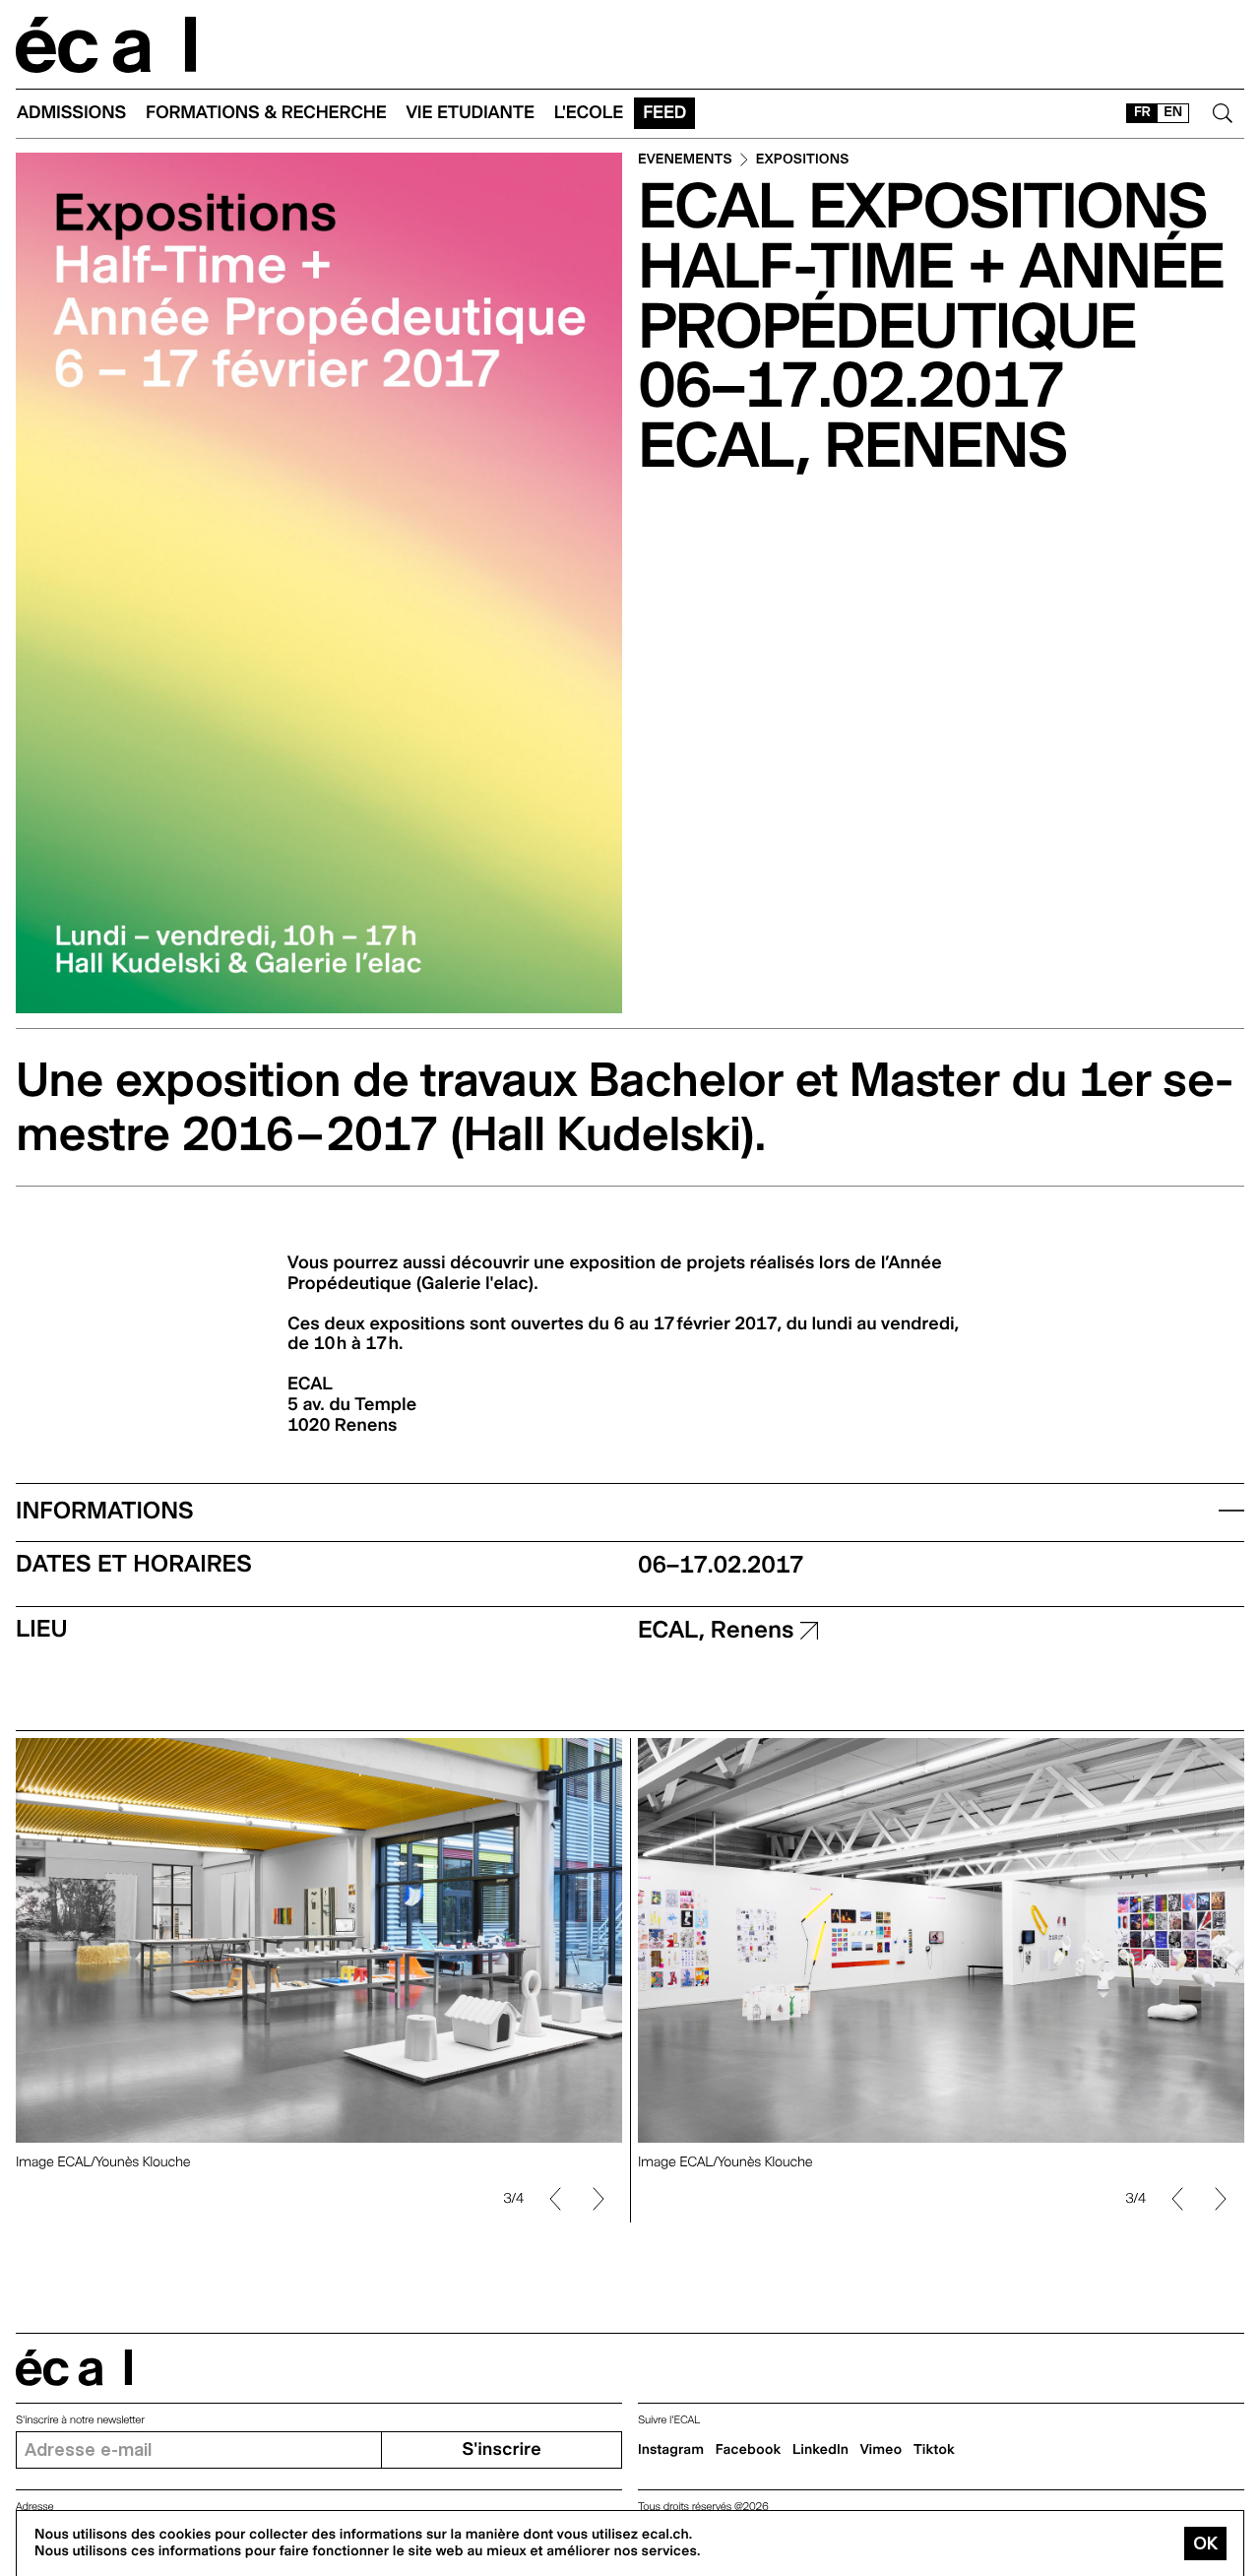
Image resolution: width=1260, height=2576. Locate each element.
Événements (685, 160)
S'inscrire (501, 2449)
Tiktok (934, 2450)
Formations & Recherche (266, 113)
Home (106, 45)
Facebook (749, 2450)
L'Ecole (589, 113)
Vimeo (882, 2450)
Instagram (671, 2450)
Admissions (71, 113)
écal (74, 2368)
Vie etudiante (471, 113)
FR (1142, 112)
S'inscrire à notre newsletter (80, 2420)
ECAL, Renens (719, 1629)
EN (1173, 112)
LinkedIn (820, 2450)
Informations (105, 1510)
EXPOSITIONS (803, 160)
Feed (664, 113)
